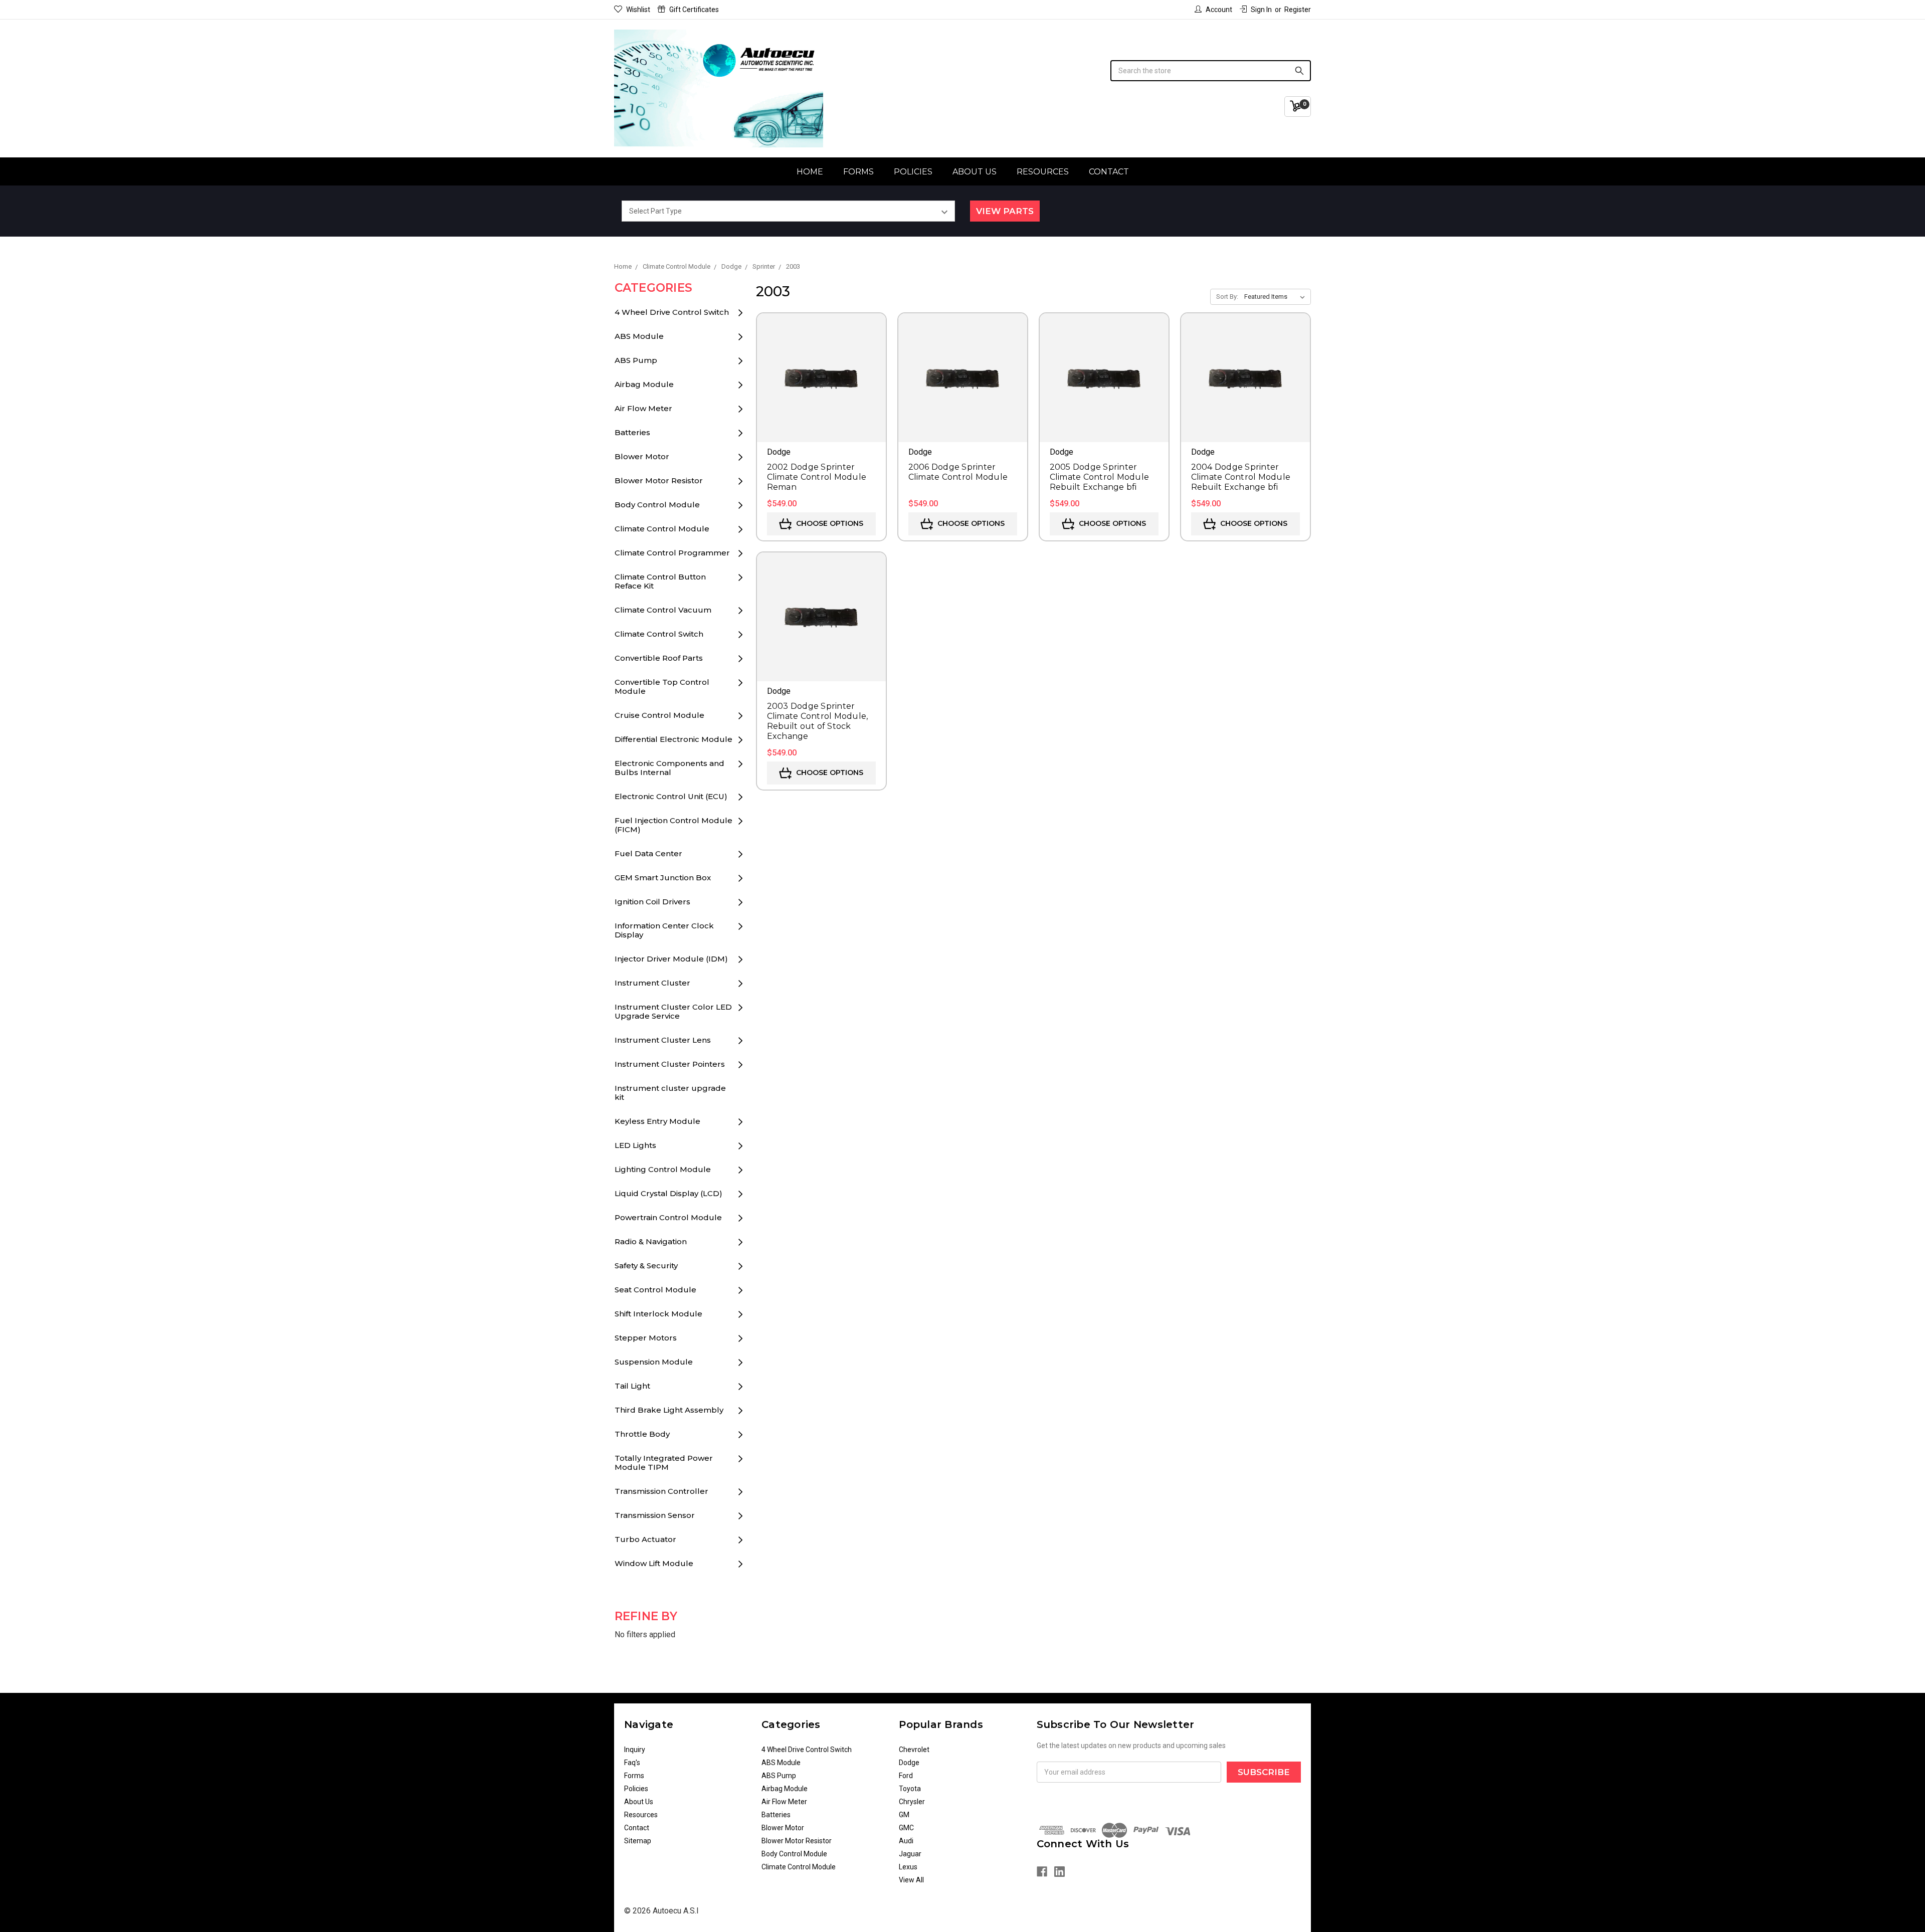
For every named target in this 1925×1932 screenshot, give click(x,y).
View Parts (1005, 211)
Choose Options (829, 523)
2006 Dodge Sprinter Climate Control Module (958, 472)
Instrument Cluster (652, 983)
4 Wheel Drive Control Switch (672, 312)
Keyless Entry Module (657, 1121)
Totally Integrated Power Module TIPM (664, 1463)
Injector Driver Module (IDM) (671, 959)
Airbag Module (644, 384)
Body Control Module (657, 505)
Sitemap (638, 1841)
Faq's (632, 1763)
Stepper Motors (646, 1338)
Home (810, 172)
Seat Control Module (655, 1290)
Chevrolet (914, 1750)
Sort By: (1227, 297)
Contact (1109, 172)
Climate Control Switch (659, 634)
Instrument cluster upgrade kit (670, 1093)
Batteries (632, 432)
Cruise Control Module (659, 715)
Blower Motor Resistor (659, 480)
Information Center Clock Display (664, 930)
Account (1219, 10)
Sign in (1261, 10)
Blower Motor (642, 456)
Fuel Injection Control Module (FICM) (673, 825)
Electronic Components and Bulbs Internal (669, 768)
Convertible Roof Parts (659, 658)
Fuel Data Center (648, 853)
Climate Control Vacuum (663, 610)
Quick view (821, 363)
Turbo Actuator (645, 1539)
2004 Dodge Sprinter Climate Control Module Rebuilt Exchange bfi (1241, 477)
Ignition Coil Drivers (652, 902)
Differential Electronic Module (673, 739)
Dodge (909, 1763)
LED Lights (635, 1145)
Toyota (910, 1789)
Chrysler (912, 1802)
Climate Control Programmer (672, 553)
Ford (906, 1776)
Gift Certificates (694, 10)
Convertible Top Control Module (662, 687)
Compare (821, 392)
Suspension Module (654, 1362)
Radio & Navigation (651, 1241)
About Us (975, 172)
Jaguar (910, 1854)
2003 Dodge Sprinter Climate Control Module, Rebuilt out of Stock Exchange (818, 721)
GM (904, 1815)
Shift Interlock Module (658, 1314)
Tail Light (632, 1386)
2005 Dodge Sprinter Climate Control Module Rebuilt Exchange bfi (1100, 477)
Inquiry (635, 1750)
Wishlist (638, 10)
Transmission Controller (661, 1491)
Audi (906, 1841)
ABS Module (639, 336)
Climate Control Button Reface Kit (660, 581)
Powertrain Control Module (668, 1217)
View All (911, 1880)
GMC (906, 1828)
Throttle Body (642, 1434)
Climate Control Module (662, 529)
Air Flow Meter (643, 408)
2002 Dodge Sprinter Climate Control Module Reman (817, 477)
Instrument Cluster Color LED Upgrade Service (673, 1011)
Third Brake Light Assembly (669, 1410)
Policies (913, 172)
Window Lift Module (654, 1563)
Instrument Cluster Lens (663, 1040)
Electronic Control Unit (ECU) (671, 796)
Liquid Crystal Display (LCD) (668, 1193)
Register (1298, 10)
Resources (1043, 172)
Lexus (908, 1867)
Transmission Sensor (655, 1515)
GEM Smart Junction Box (663, 878)
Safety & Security (646, 1266)
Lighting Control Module (663, 1169)
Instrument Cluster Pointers (670, 1064)
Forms (858, 172)
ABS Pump (636, 360)
